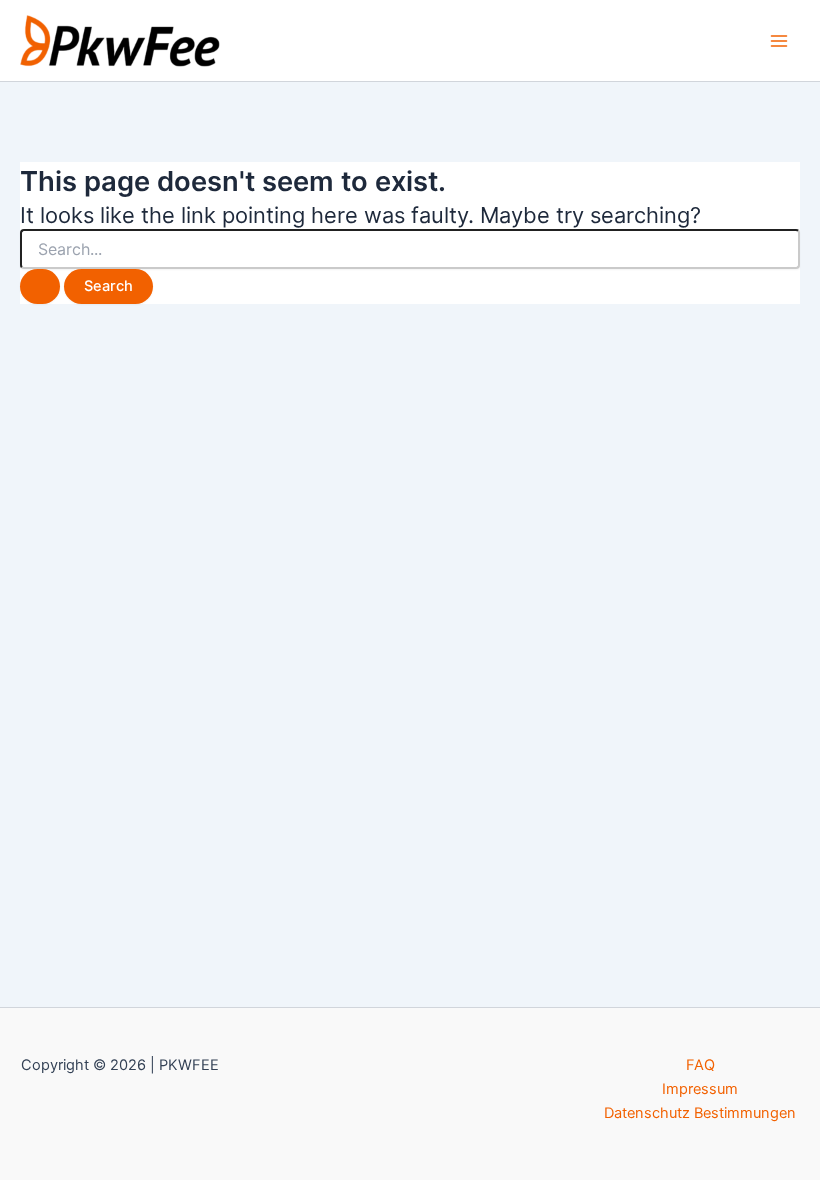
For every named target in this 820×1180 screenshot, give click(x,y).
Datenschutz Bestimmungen (700, 1113)
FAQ (700, 1065)
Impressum (700, 1089)
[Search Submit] (40, 286)
